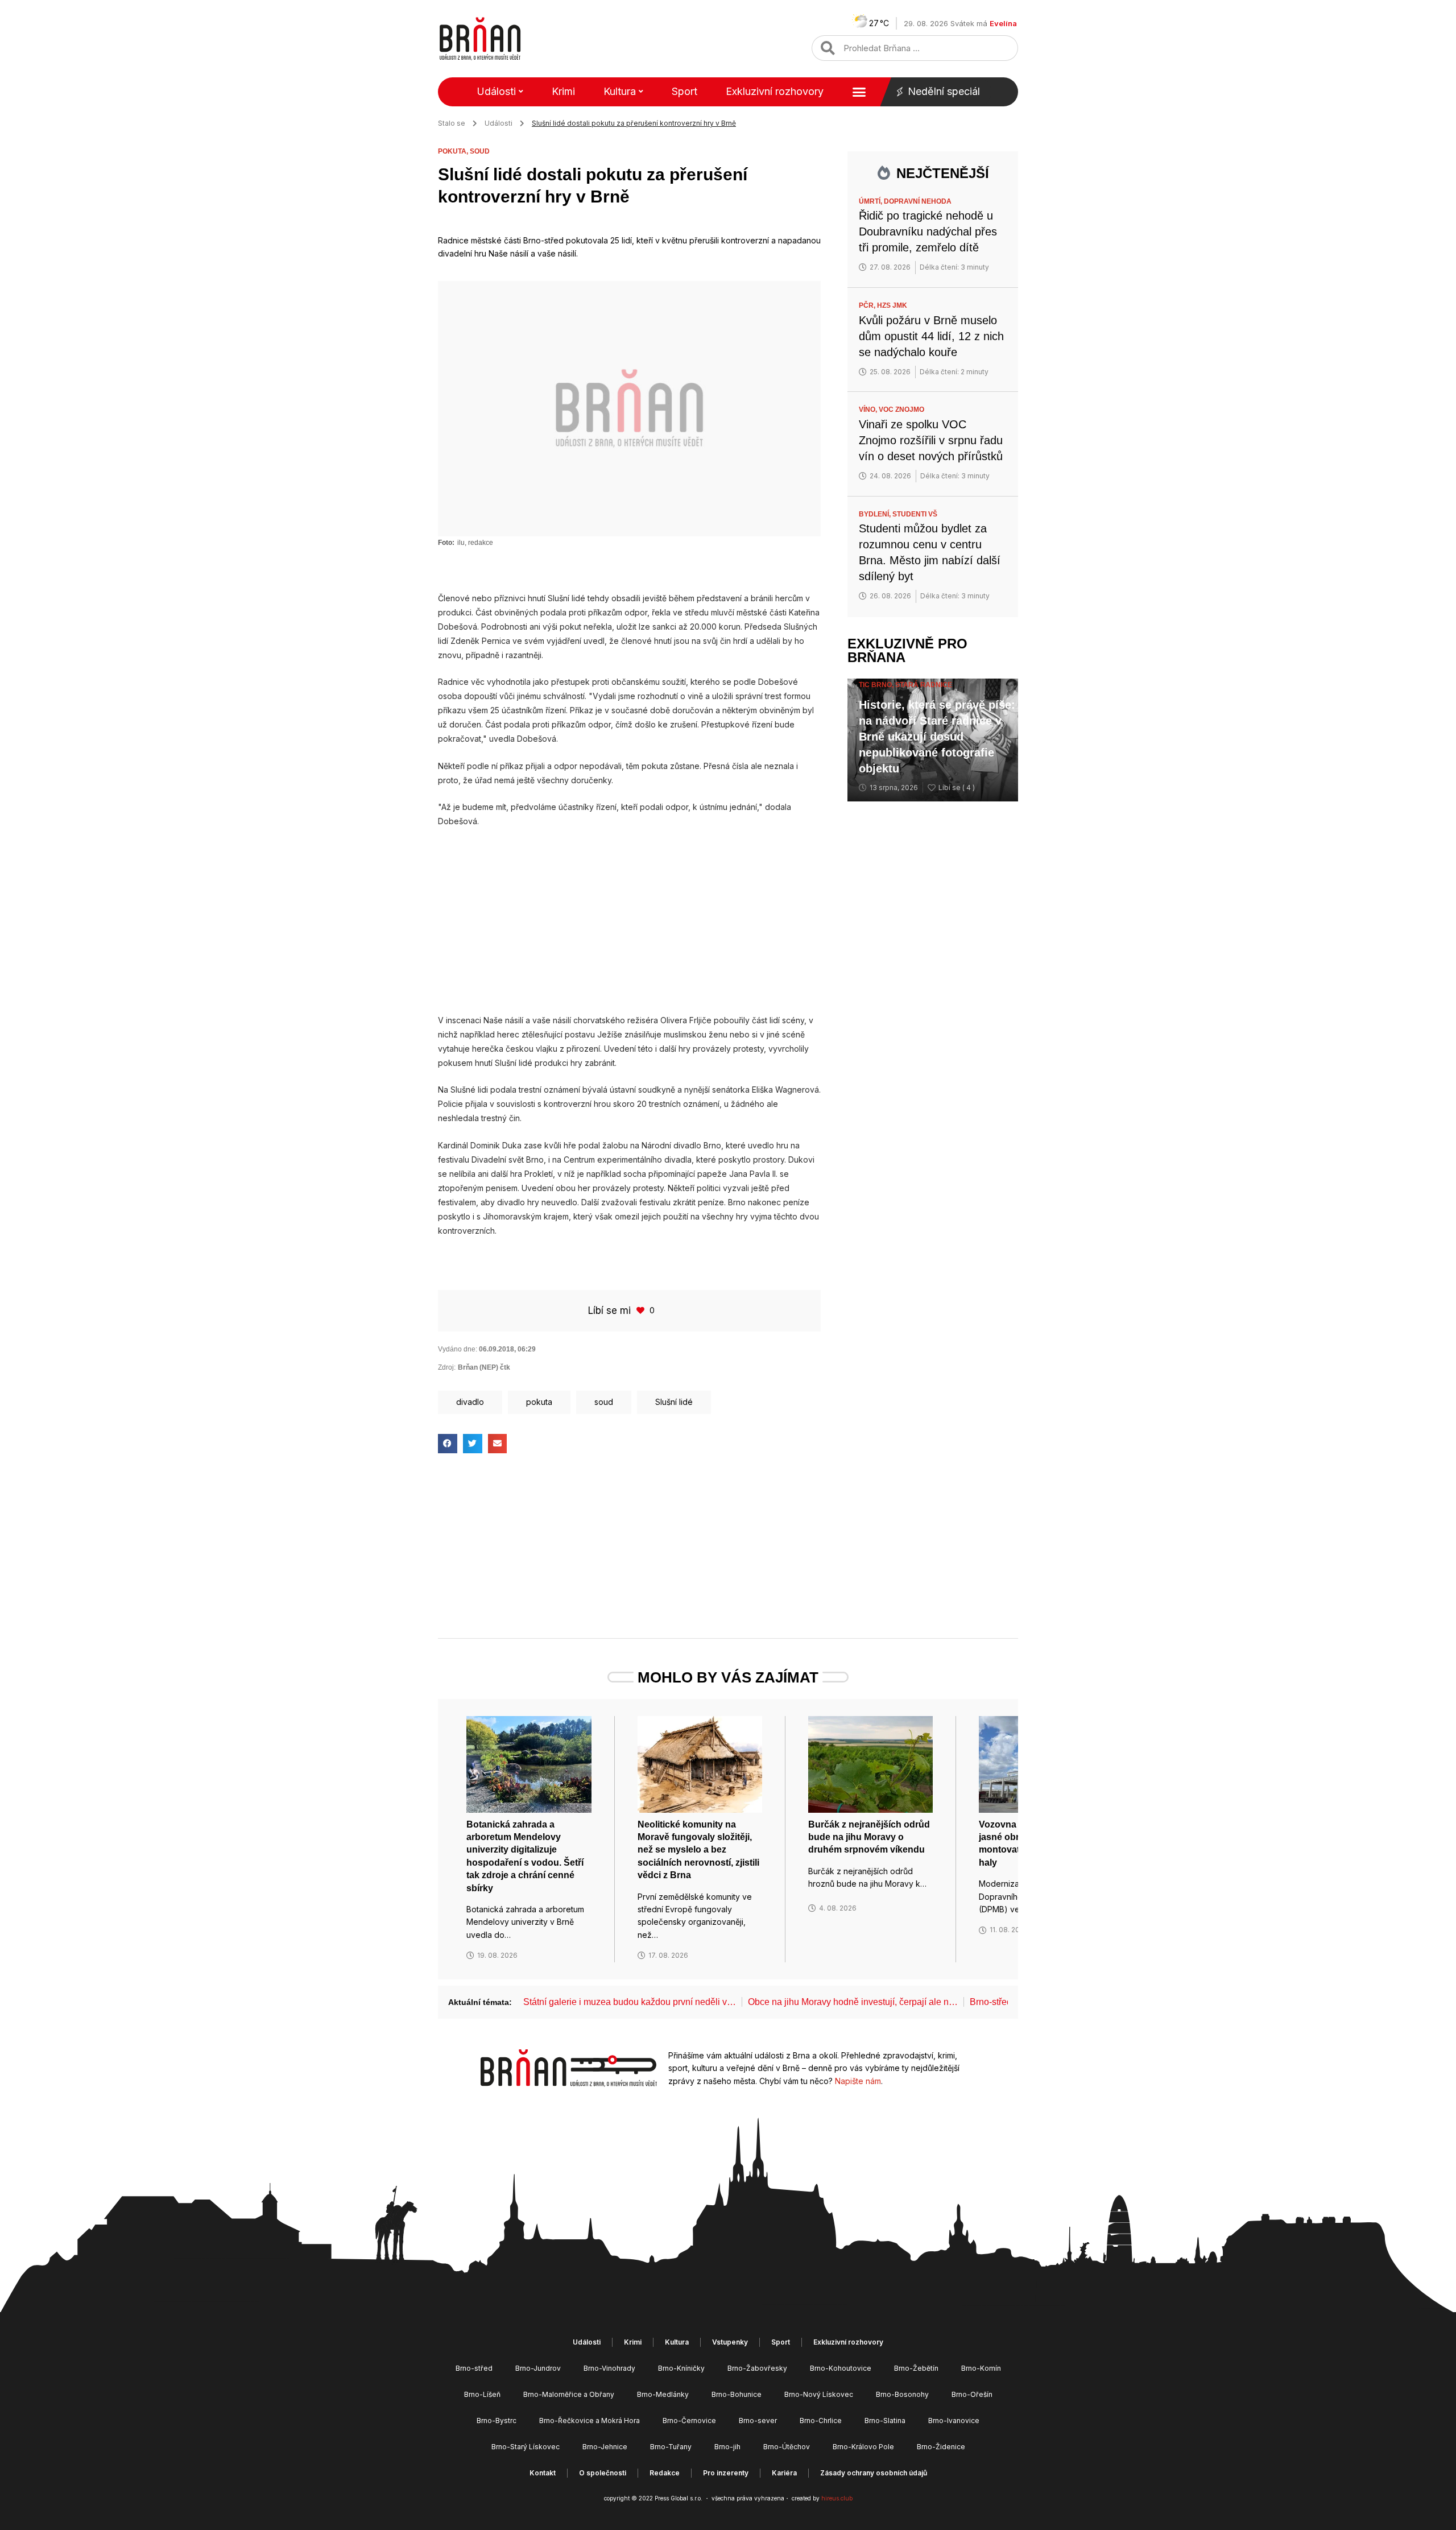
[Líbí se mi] (642, 1310)
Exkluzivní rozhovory (775, 91)
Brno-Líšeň (482, 2394)
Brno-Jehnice (605, 2447)
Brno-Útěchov (787, 2447)
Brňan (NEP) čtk (484, 1367)
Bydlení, (876, 514)
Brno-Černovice (689, 2421)
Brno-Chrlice (821, 2421)
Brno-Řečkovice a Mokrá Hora (590, 2421)
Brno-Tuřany (671, 2447)
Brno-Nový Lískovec (819, 2394)
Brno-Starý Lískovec (526, 2447)
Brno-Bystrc (497, 2421)
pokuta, (454, 151)
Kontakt (543, 2473)
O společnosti (603, 2473)
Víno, (869, 410)
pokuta (539, 1402)
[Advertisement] (629, 921)
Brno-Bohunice (737, 2394)
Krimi (563, 91)
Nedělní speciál (944, 91)
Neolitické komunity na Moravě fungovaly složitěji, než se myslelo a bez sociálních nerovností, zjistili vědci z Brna (698, 1850)
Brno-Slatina (885, 2421)
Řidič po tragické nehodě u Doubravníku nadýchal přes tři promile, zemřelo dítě (928, 231)
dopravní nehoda (918, 201)
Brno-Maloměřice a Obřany (569, 2394)
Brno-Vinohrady (609, 2368)
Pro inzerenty (726, 2473)
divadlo (470, 1402)
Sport (684, 91)
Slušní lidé (674, 1402)
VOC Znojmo (901, 410)
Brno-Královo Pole (863, 2447)
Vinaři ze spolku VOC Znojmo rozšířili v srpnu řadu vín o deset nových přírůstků (931, 440)
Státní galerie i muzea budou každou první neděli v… (630, 2002)
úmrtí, (871, 201)
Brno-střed (474, 2368)
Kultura (620, 91)
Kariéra (784, 2473)
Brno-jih (727, 2447)
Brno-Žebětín (916, 2368)
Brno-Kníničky (681, 2368)
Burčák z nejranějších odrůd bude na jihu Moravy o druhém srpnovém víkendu (869, 1837)
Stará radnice (924, 685)
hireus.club (837, 2498)
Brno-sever (758, 2421)
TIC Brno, (877, 685)
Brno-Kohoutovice (841, 2368)
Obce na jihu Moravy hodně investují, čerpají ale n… (853, 2002)
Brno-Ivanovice (954, 2421)
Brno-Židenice (941, 2447)
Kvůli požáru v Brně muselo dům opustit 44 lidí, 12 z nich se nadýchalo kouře (931, 336)
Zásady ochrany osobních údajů (874, 2473)
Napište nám (858, 2081)
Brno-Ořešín (972, 2394)
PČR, (868, 305)
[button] (448, 1444)
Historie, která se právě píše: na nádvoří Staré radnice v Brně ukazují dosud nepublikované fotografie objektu (937, 737)
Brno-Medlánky (663, 2394)
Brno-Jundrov (538, 2368)
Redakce (665, 2473)
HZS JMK (892, 305)
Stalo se (452, 123)
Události (496, 91)
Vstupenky (730, 2342)
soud (480, 151)
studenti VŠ (915, 514)
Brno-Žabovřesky (757, 2368)
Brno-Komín (981, 2368)
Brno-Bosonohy (902, 2394)
